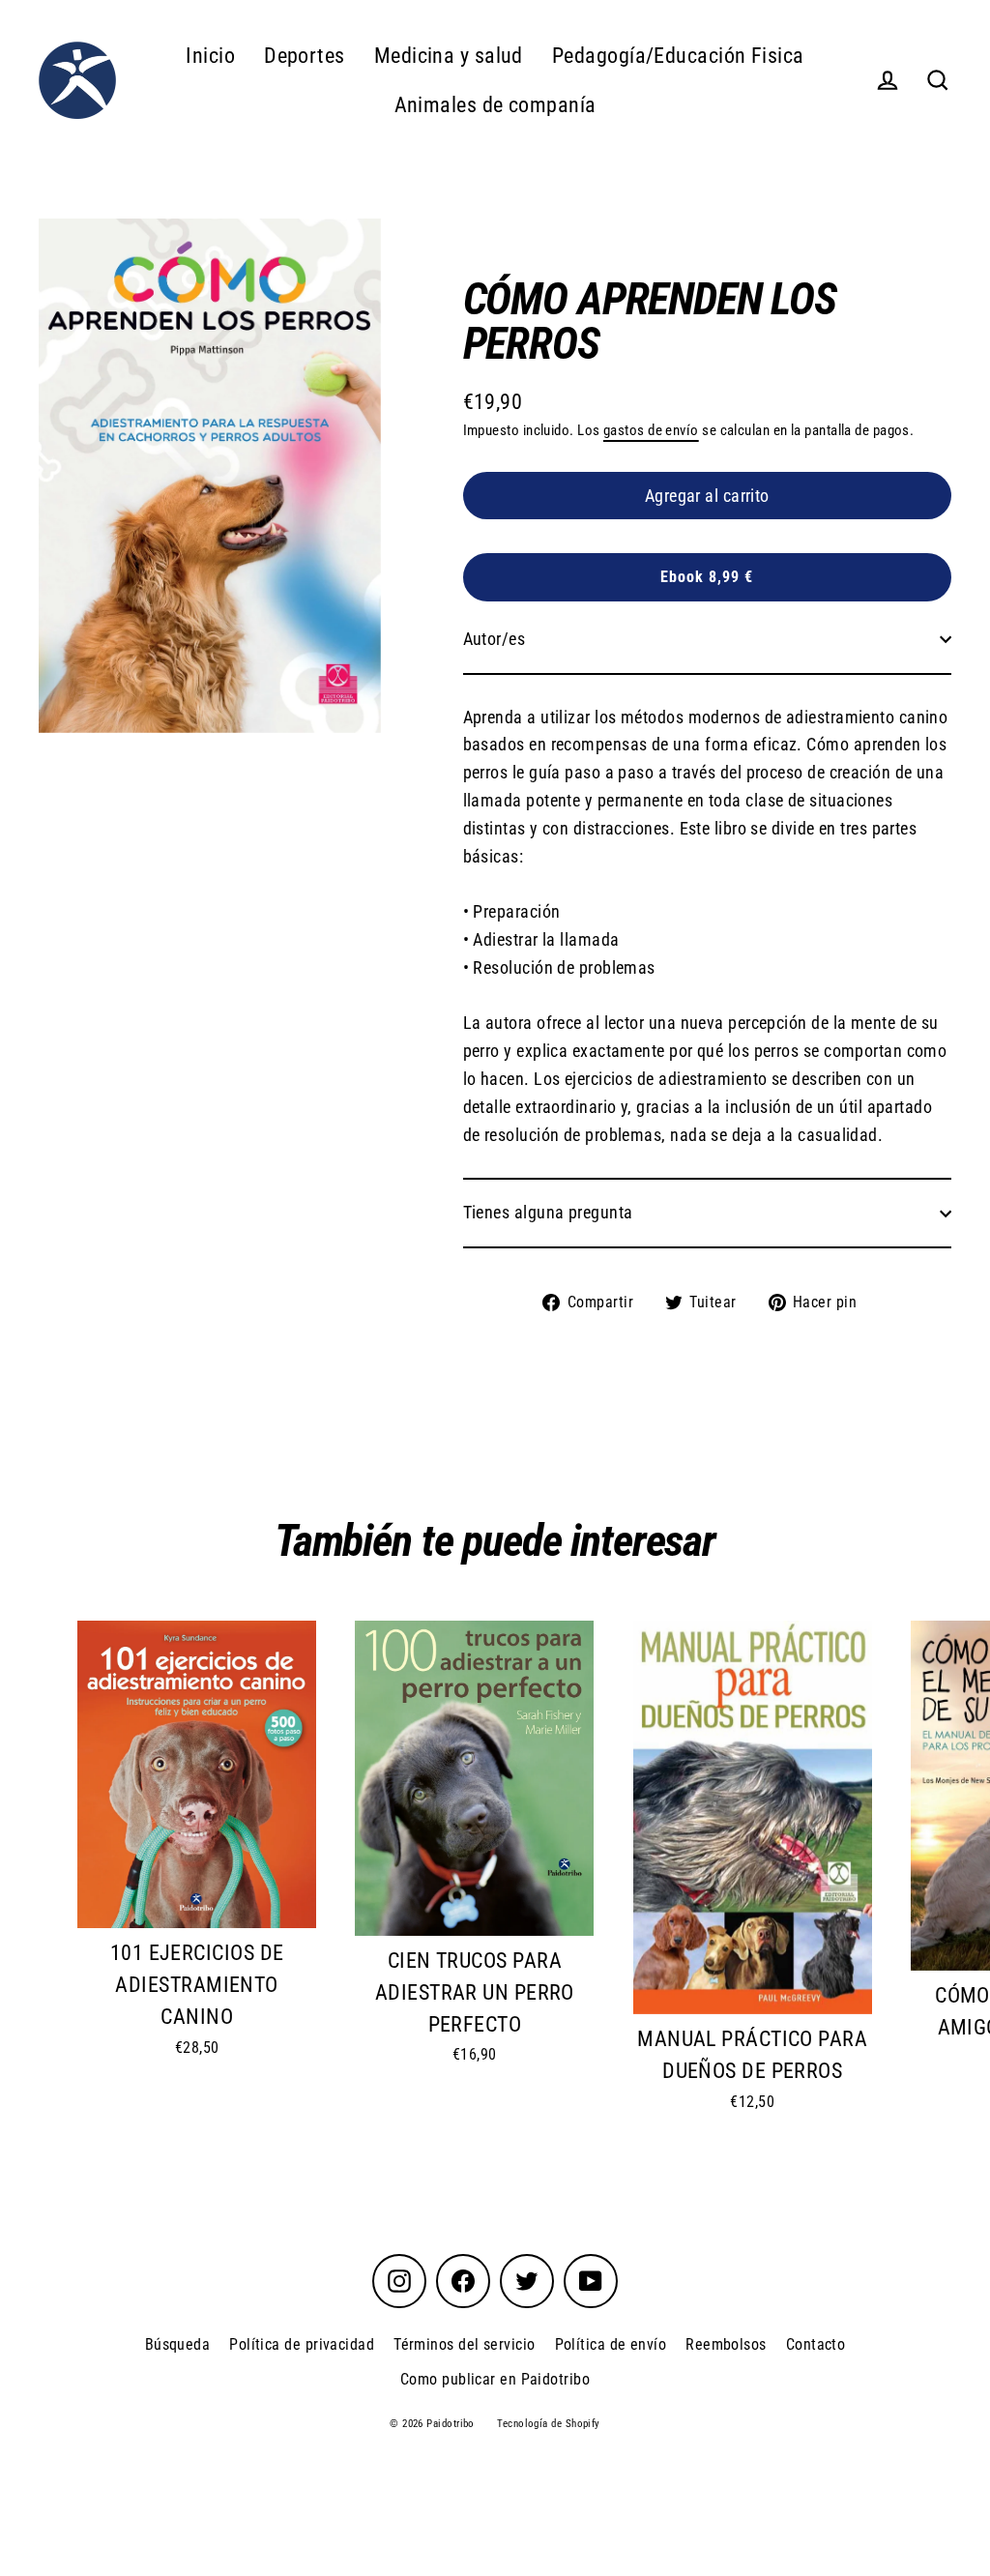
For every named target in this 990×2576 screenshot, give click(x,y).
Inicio (210, 56)
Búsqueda (178, 2344)
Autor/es (495, 639)
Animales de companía (495, 105)
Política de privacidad (302, 2344)
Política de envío (611, 2344)
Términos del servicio (464, 2344)
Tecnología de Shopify (548, 2424)
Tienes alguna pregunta (548, 1212)
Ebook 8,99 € (707, 577)
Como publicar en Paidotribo (495, 2379)
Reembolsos (726, 2344)
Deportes (305, 56)
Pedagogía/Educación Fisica (678, 56)
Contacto (816, 2344)
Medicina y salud (449, 56)
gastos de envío (651, 430)
